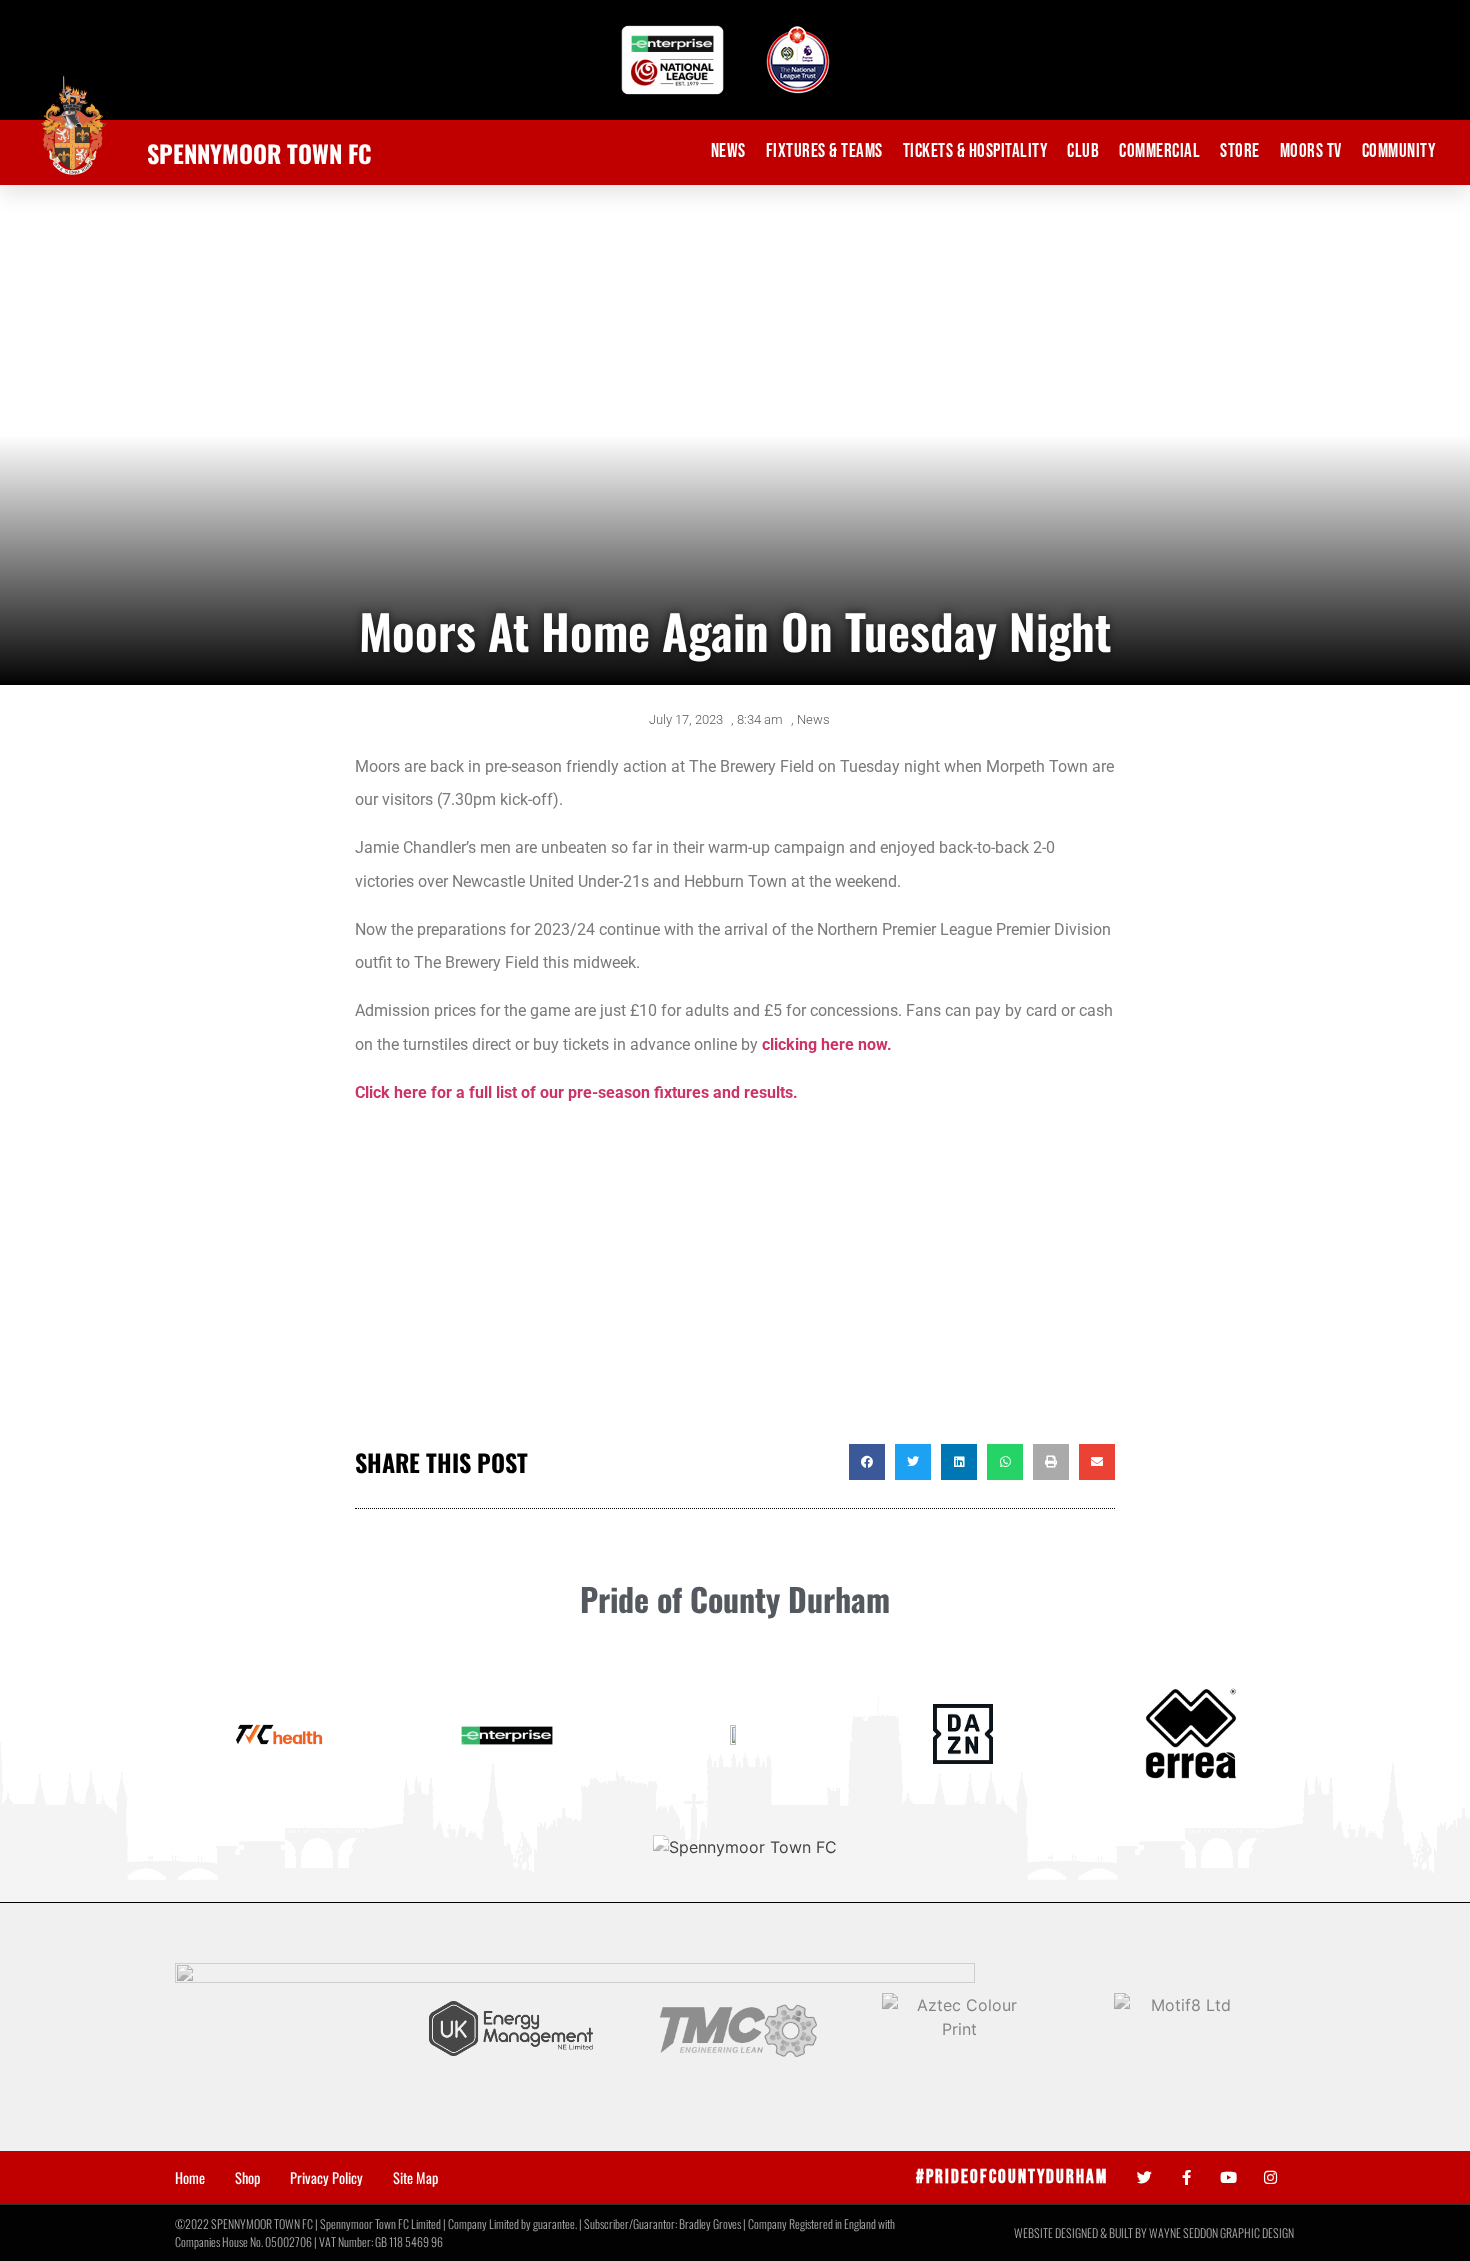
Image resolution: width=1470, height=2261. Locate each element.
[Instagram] (1270, 2177)
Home (190, 2178)
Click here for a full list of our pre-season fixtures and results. (576, 1092)
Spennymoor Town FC (259, 153)
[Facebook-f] (1186, 2177)
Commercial (1159, 151)
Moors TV (1311, 151)
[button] (867, 1462)
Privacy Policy (326, 2178)
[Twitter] (1144, 2177)
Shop (247, 2178)
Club (1083, 151)
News (728, 151)
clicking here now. (827, 1044)
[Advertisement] (735, 1284)
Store (1240, 151)
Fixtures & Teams (824, 151)
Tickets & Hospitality (975, 151)
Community (1399, 151)
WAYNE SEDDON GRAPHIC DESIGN (1221, 2232)
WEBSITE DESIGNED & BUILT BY (1081, 2232)
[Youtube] (1228, 2177)
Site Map (415, 2178)
